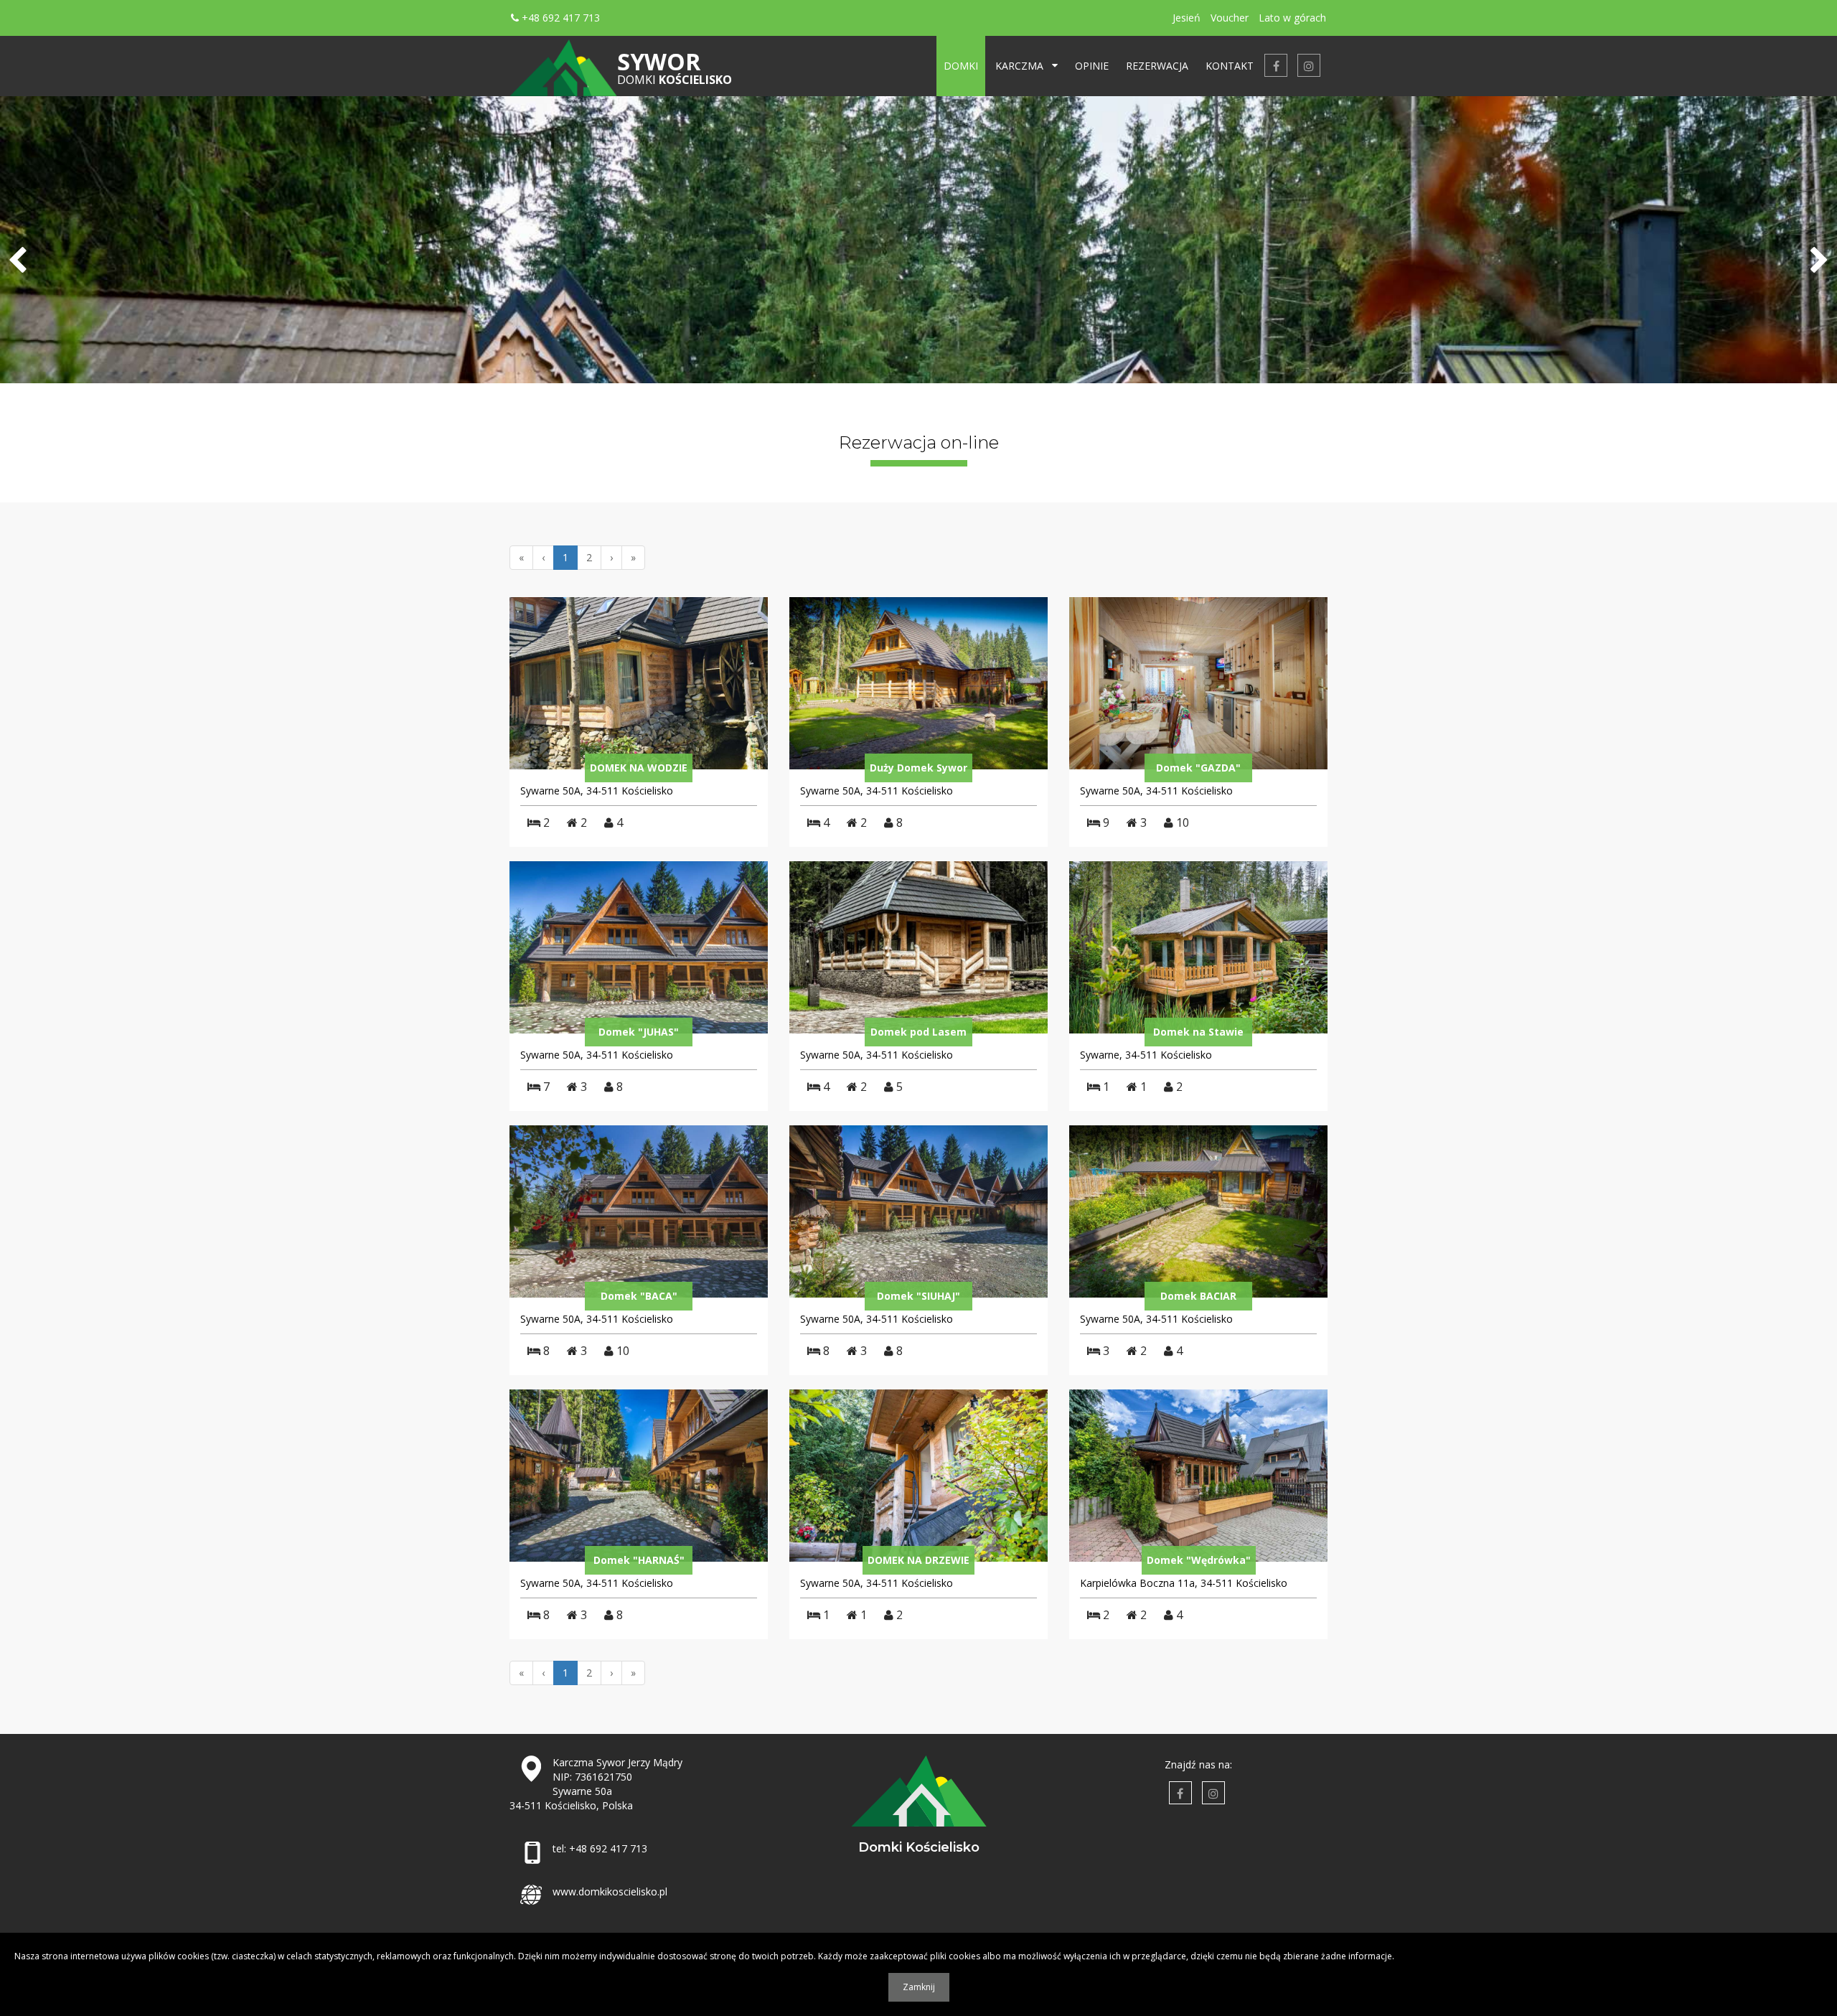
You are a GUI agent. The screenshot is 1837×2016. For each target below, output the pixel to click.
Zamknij (919, 1987)
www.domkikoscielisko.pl (610, 1891)
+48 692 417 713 (559, 18)
